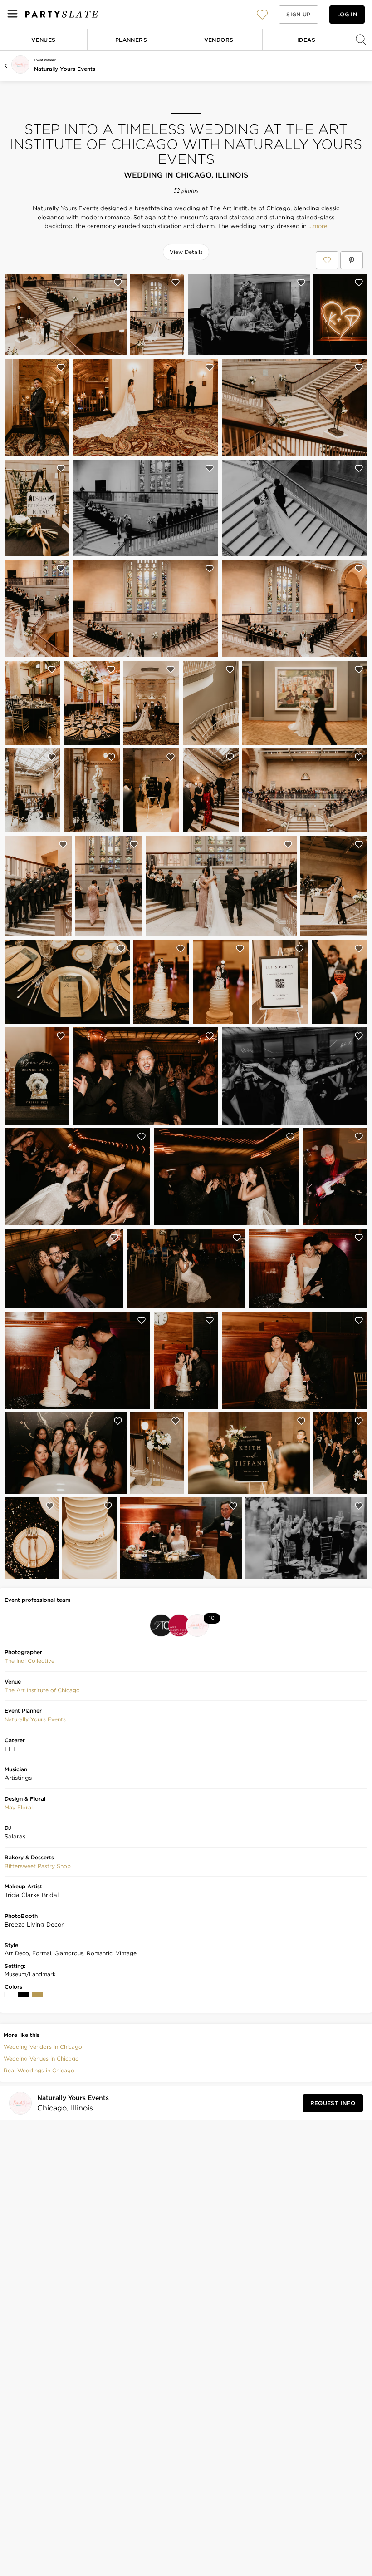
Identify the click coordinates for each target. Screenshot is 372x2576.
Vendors (219, 40)
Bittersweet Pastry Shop (38, 1866)
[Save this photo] (118, 282)
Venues (43, 40)
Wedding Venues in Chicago (41, 2058)
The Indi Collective (29, 1661)
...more (317, 226)
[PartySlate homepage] (62, 14)
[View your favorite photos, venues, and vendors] (262, 15)
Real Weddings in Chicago (39, 2070)
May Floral (19, 1807)
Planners (131, 40)
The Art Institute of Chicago (42, 1690)
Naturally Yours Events (65, 69)
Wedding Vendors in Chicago (43, 2047)
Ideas (306, 40)
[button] (262, 14)
